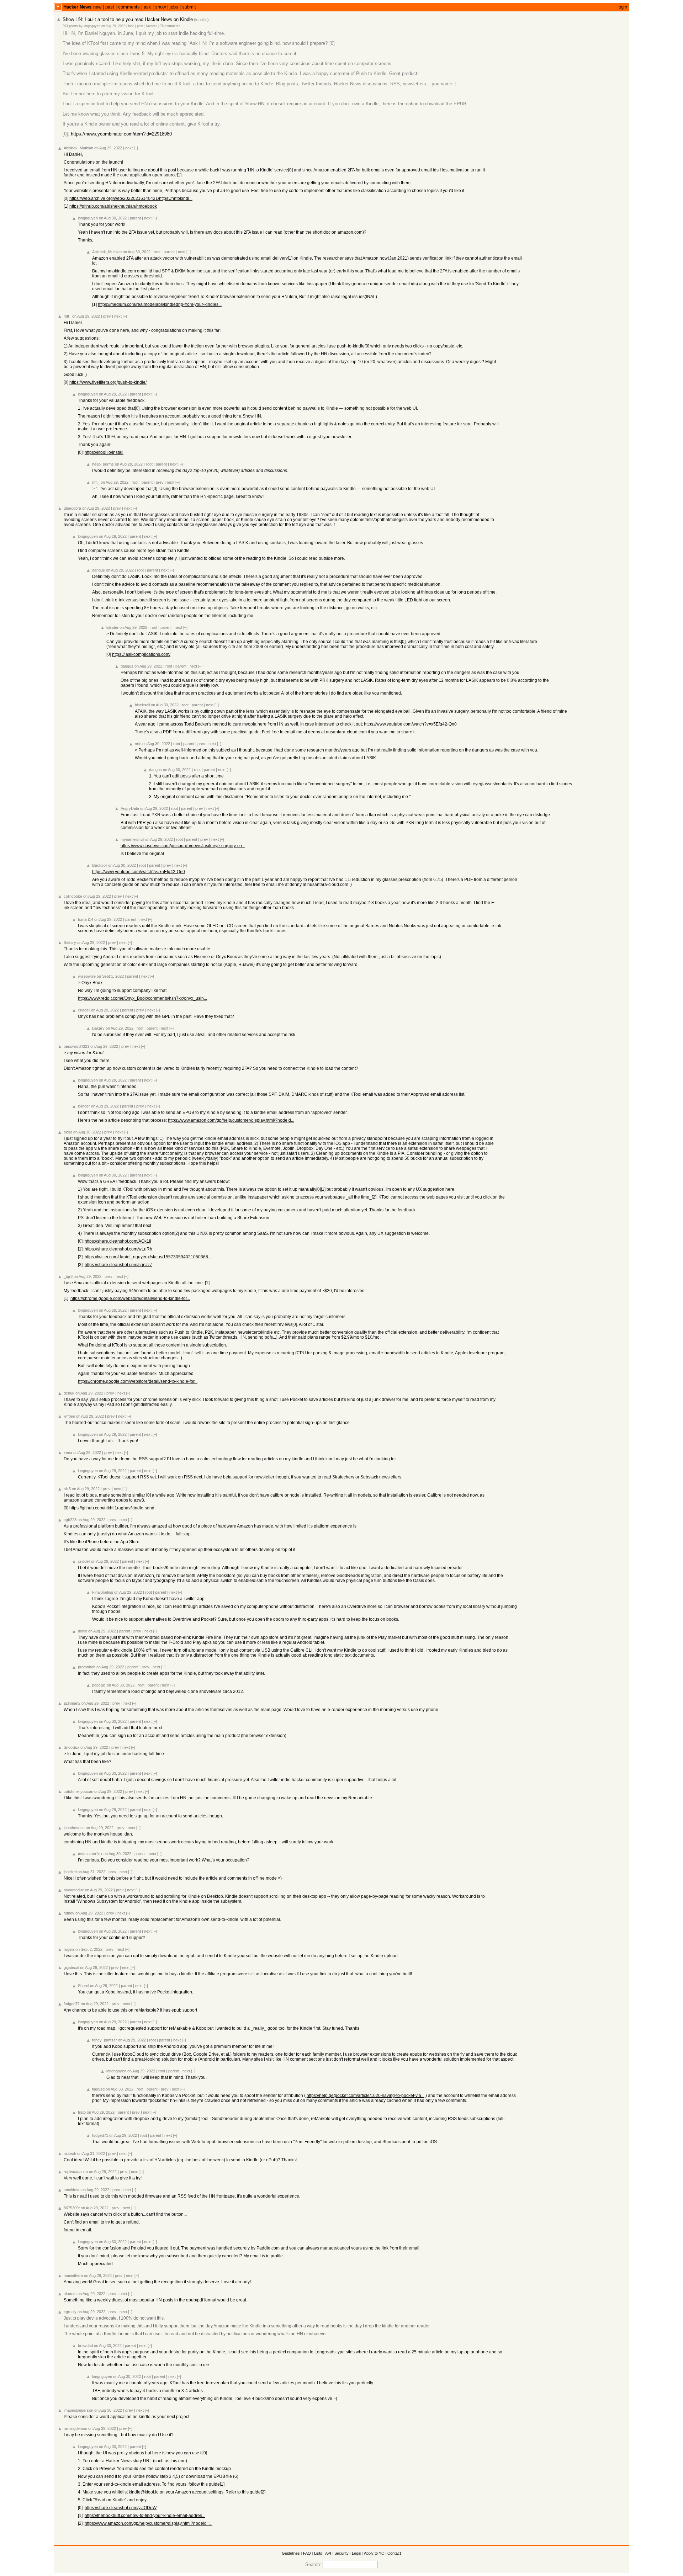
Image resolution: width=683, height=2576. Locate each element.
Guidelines (291, 2553)
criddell (84, 1010)
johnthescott (74, 1828)
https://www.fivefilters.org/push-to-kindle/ (108, 382)
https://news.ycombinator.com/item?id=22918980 (121, 134)
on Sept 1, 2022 (110, 976)
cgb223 (70, 1520)
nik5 (67, 1489)
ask (147, 7)
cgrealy (70, 2312)
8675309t (72, 2208)
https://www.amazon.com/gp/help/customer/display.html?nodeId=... (149, 2523)
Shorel (83, 1986)
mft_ (67, 316)
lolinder (112, 627)
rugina (69, 1949)
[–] (136, 148)
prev (107, 316)
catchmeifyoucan (78, 1791)
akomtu (70, 2294)
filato (82, 2112)
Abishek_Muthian (78, 148)
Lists (318, 2553)
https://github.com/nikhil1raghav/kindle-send (112, 1508)
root (157, 252)
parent (135, 218)
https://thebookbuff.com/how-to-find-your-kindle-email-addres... (145, 2516)
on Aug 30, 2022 (113, 218)
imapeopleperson (78, 2410)
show (160, 7)
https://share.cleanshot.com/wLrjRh (118, 1249)
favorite (152, 26)
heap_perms (103, 464)
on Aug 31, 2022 (91, 1872)
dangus (99, 570)
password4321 (76, 1046)
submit (189, 7)
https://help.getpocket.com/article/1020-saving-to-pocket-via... (366, 2096)
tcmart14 (86, 919)
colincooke (73, 896)
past (110, 7)
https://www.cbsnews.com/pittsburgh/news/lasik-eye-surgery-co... (183, 846)
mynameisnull (132, 839)
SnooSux (72, 1747)
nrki (138, 744)
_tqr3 (68, 1276)
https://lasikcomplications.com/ (141, 654)
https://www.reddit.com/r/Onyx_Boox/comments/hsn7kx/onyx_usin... (142, 998)
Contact (394, 2553)
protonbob (87, 1667)
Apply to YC (374, 2553)
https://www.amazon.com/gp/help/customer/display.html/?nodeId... (231, 1120)
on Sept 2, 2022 (89, 1949)
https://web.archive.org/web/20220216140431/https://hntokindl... (131, 198)
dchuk (69, 1393)
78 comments (170, 26)
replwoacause (76, 2172)
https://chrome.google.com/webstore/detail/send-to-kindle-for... (130, 1298)
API (328, 2553)
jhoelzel (70, 1872)
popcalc (99, 1685)
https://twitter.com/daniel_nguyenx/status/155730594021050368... (148, 1257)
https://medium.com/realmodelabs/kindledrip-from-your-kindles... (160, 304)
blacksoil (142, 705)
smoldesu (72, 2190)
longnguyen (92, 26)
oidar (68, 1132)
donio (83, 1631)
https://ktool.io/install (104, 452)
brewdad (85, 2346)
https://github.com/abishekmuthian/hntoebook (113, 206)
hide (131, 26)
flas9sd (98, 2089)
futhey (69, 1913)
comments (129, 7)
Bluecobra (72, 508)
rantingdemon (75, 2428)
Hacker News (77, 7)
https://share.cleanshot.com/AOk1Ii (118, 1241)
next (129, 148)
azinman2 (72, 1703)
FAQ (307, 2553)
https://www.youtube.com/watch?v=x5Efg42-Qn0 (410, 724)
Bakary (70, 942)
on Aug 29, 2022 (113, 26)
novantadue (74, 1890)
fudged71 (72, 2004)
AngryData (130, 808)
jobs (174, 7)
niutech (70, 2153)
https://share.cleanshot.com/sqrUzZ (118, 1265)
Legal (356, 2553)
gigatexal (71, 1967)
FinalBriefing (103, 1592)
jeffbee (69, 1416)
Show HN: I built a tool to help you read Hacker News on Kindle (128, 19)
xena (68, 1452)
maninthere (73, 2275)
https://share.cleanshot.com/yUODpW (121, 2508)
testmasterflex (90, 1854)
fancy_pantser (105, 2040)
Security (341, 2553)
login (622, 7)
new (97, 7)
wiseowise (87, 976)
